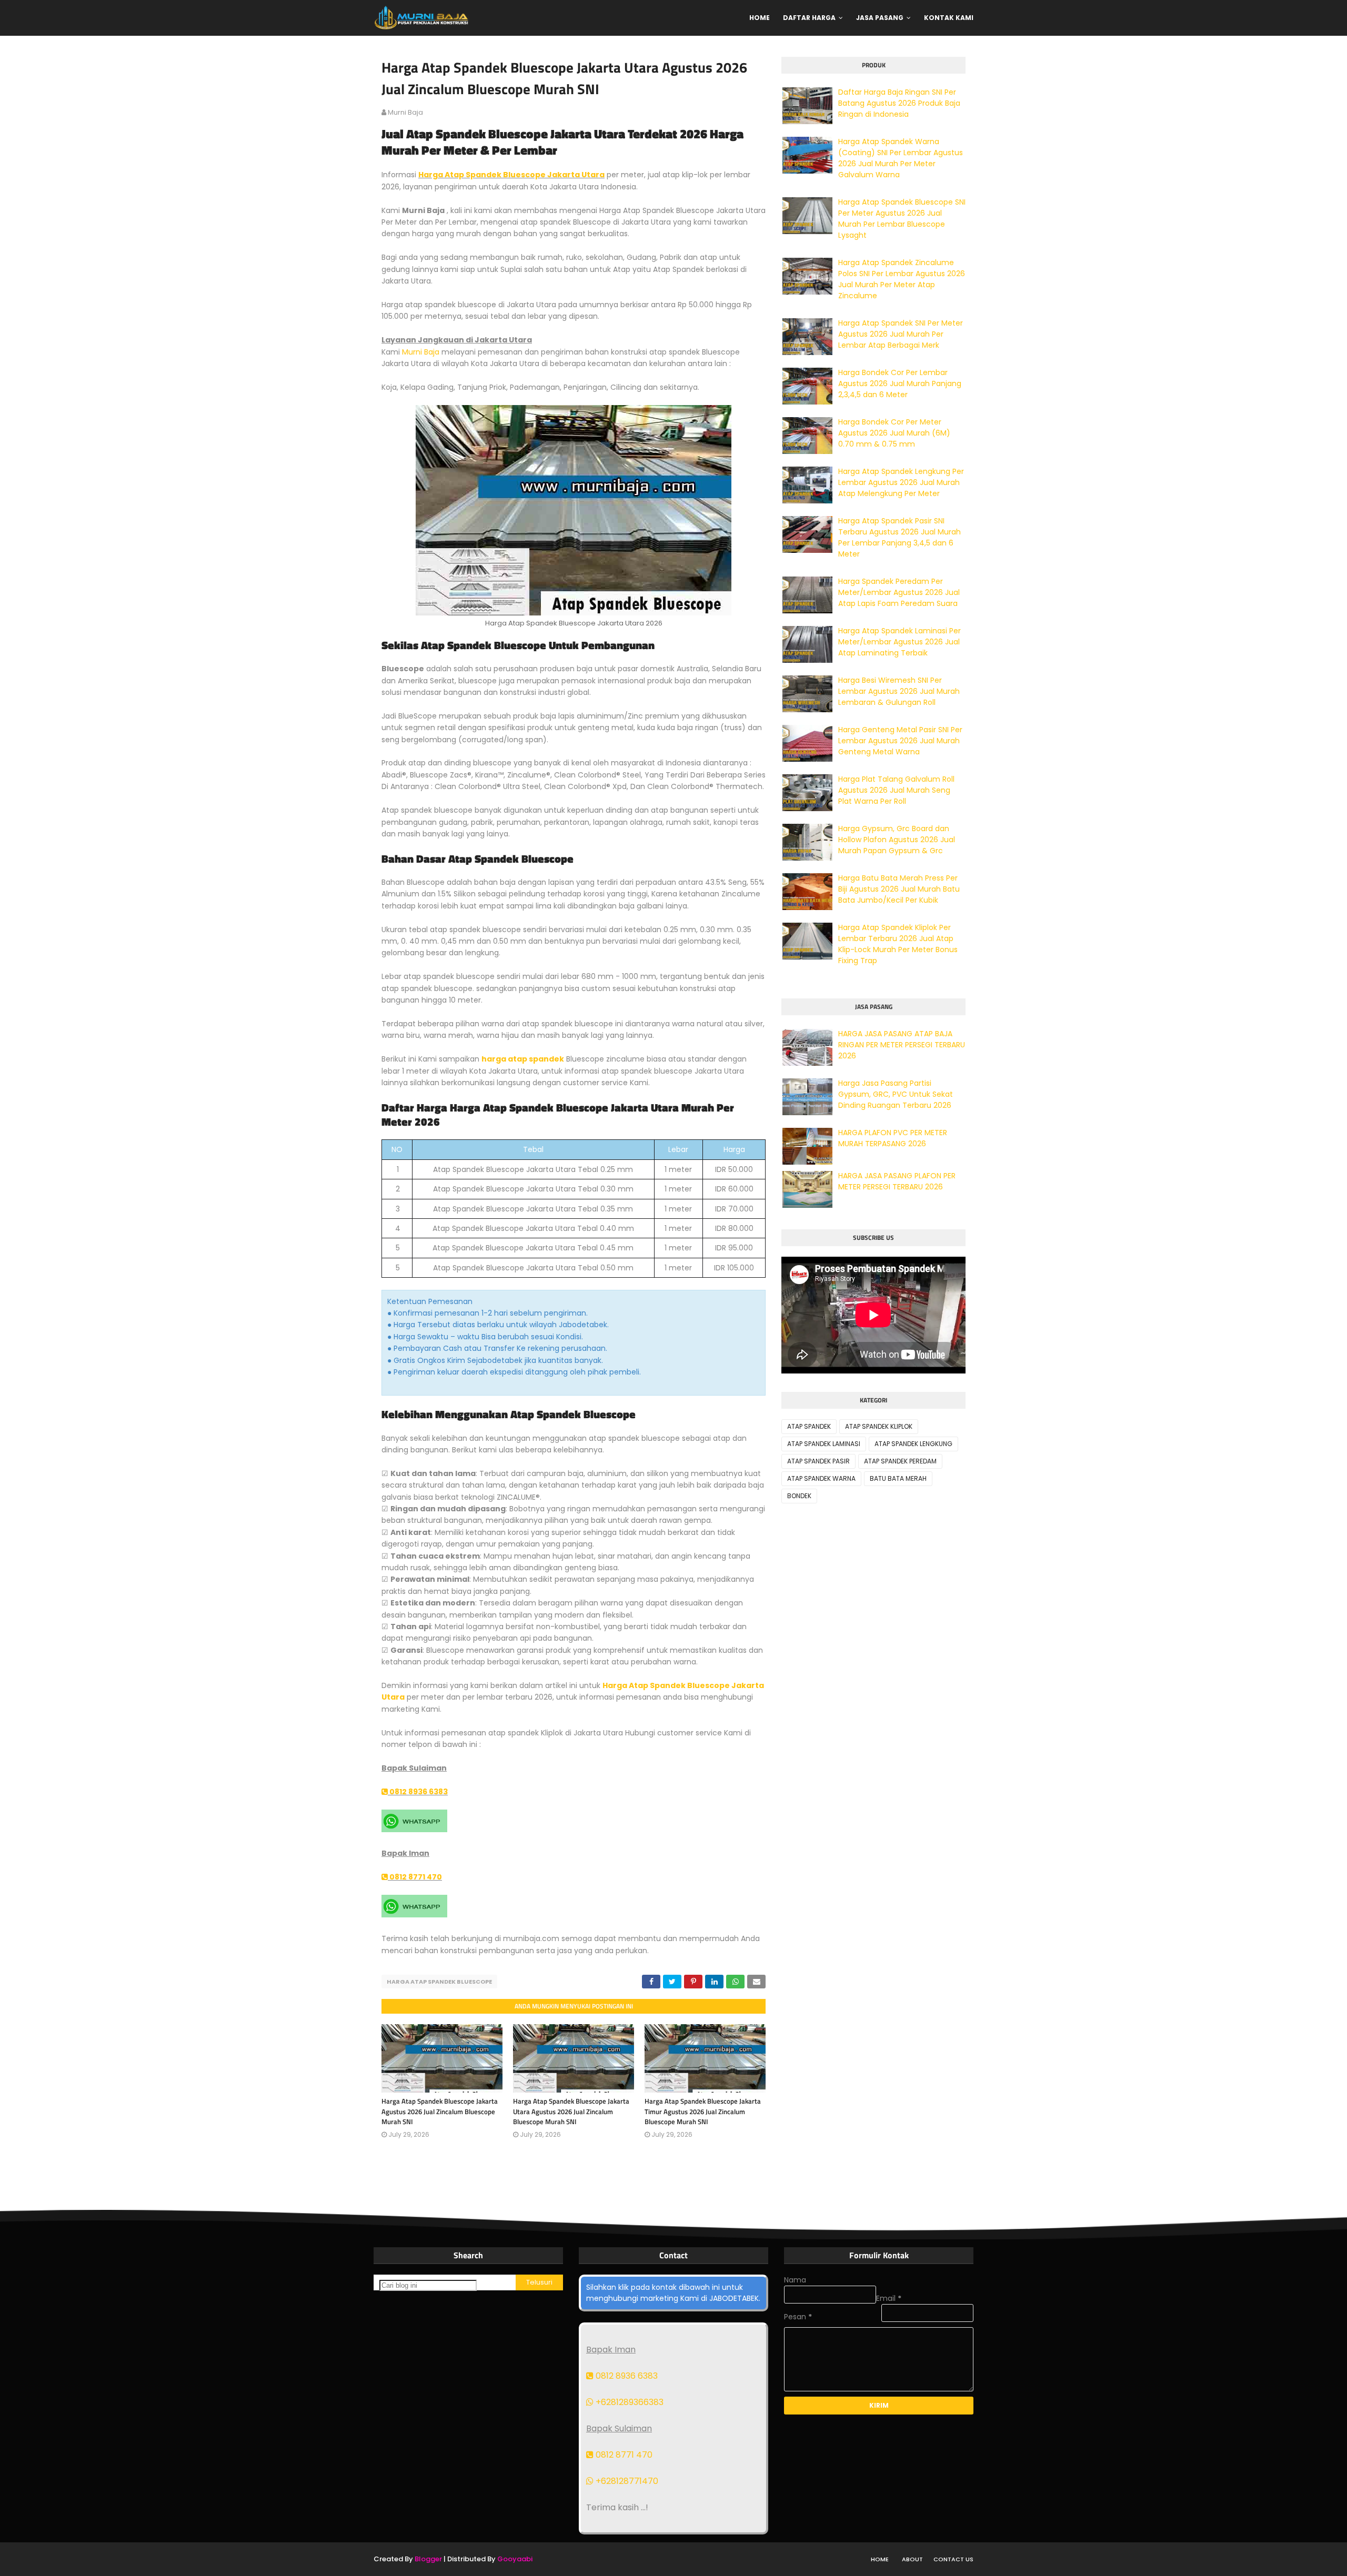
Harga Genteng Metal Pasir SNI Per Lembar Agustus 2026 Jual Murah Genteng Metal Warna (900, 741)
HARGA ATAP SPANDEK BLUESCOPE (439, 1982)
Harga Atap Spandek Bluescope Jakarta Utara (511, 175)
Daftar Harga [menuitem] (809, 18)
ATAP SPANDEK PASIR (818, 1461)
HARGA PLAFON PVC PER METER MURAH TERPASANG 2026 (893, 1138)
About (912, 2559)
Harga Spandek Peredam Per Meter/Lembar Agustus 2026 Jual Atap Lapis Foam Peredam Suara (899, 592)
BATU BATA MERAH (898, 1478)
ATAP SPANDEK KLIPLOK (879, 1426)
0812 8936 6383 (418, 1792)
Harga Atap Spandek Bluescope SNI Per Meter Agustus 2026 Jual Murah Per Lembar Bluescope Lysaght (902, 219)
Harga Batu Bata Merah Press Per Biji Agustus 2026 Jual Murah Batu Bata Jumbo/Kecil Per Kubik (899, 889)
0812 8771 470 (415, 1877)
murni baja (405, 112)
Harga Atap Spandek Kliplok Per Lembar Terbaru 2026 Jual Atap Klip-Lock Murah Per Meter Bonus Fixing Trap (898, 944)
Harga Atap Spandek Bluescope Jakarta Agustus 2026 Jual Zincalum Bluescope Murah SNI (440, 2111)
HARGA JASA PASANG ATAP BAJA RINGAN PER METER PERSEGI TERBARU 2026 (902, 1045)
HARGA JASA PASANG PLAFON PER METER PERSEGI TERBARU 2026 (897, 1181)
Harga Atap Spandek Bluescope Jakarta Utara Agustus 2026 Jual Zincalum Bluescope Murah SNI (571, 2111)
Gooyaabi (515, 2559)
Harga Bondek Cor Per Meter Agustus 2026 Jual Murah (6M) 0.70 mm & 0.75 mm (894, 433)
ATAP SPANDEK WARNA (821, 1478)
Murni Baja (421, 352)
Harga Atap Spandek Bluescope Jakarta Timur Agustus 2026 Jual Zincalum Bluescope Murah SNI (703, 2111)
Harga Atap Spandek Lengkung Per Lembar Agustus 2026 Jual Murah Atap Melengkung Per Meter (901, 482)
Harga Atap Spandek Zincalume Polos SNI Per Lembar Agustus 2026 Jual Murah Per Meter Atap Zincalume (902, 279)
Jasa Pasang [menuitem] (880, 18)
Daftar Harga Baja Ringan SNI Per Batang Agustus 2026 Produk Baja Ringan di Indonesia (899, 103)
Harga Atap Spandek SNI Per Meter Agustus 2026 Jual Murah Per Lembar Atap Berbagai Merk (901, 334)
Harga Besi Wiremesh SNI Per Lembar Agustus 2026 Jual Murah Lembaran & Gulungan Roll (899, 691)
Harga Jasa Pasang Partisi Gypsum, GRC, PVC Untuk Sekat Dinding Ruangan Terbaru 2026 (896, 1094)
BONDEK (799, 1496)
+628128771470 (626, 2481)
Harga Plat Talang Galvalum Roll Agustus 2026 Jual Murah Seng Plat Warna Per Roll (896, 790)
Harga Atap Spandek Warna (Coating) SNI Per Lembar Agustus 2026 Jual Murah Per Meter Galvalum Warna (901, 158)
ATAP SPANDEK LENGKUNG (913, 1444)
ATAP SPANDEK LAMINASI (824, 1444)
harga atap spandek (523, 1059)
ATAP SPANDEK (809, 1426)
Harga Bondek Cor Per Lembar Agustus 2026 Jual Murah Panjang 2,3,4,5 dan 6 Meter (900, 383)
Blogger (428, 2559)
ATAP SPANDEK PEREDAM (900, 1461)
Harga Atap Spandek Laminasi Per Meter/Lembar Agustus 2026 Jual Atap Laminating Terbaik (899, 642)
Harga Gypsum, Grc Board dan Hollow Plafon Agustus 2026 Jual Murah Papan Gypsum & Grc (897, 840)
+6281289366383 (629, 2402)
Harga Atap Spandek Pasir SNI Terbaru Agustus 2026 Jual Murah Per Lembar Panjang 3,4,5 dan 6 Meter (899, 537)
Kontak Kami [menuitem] (949, 18)
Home (880, 2559)
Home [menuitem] (760, 18)
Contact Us (953, 2559)
